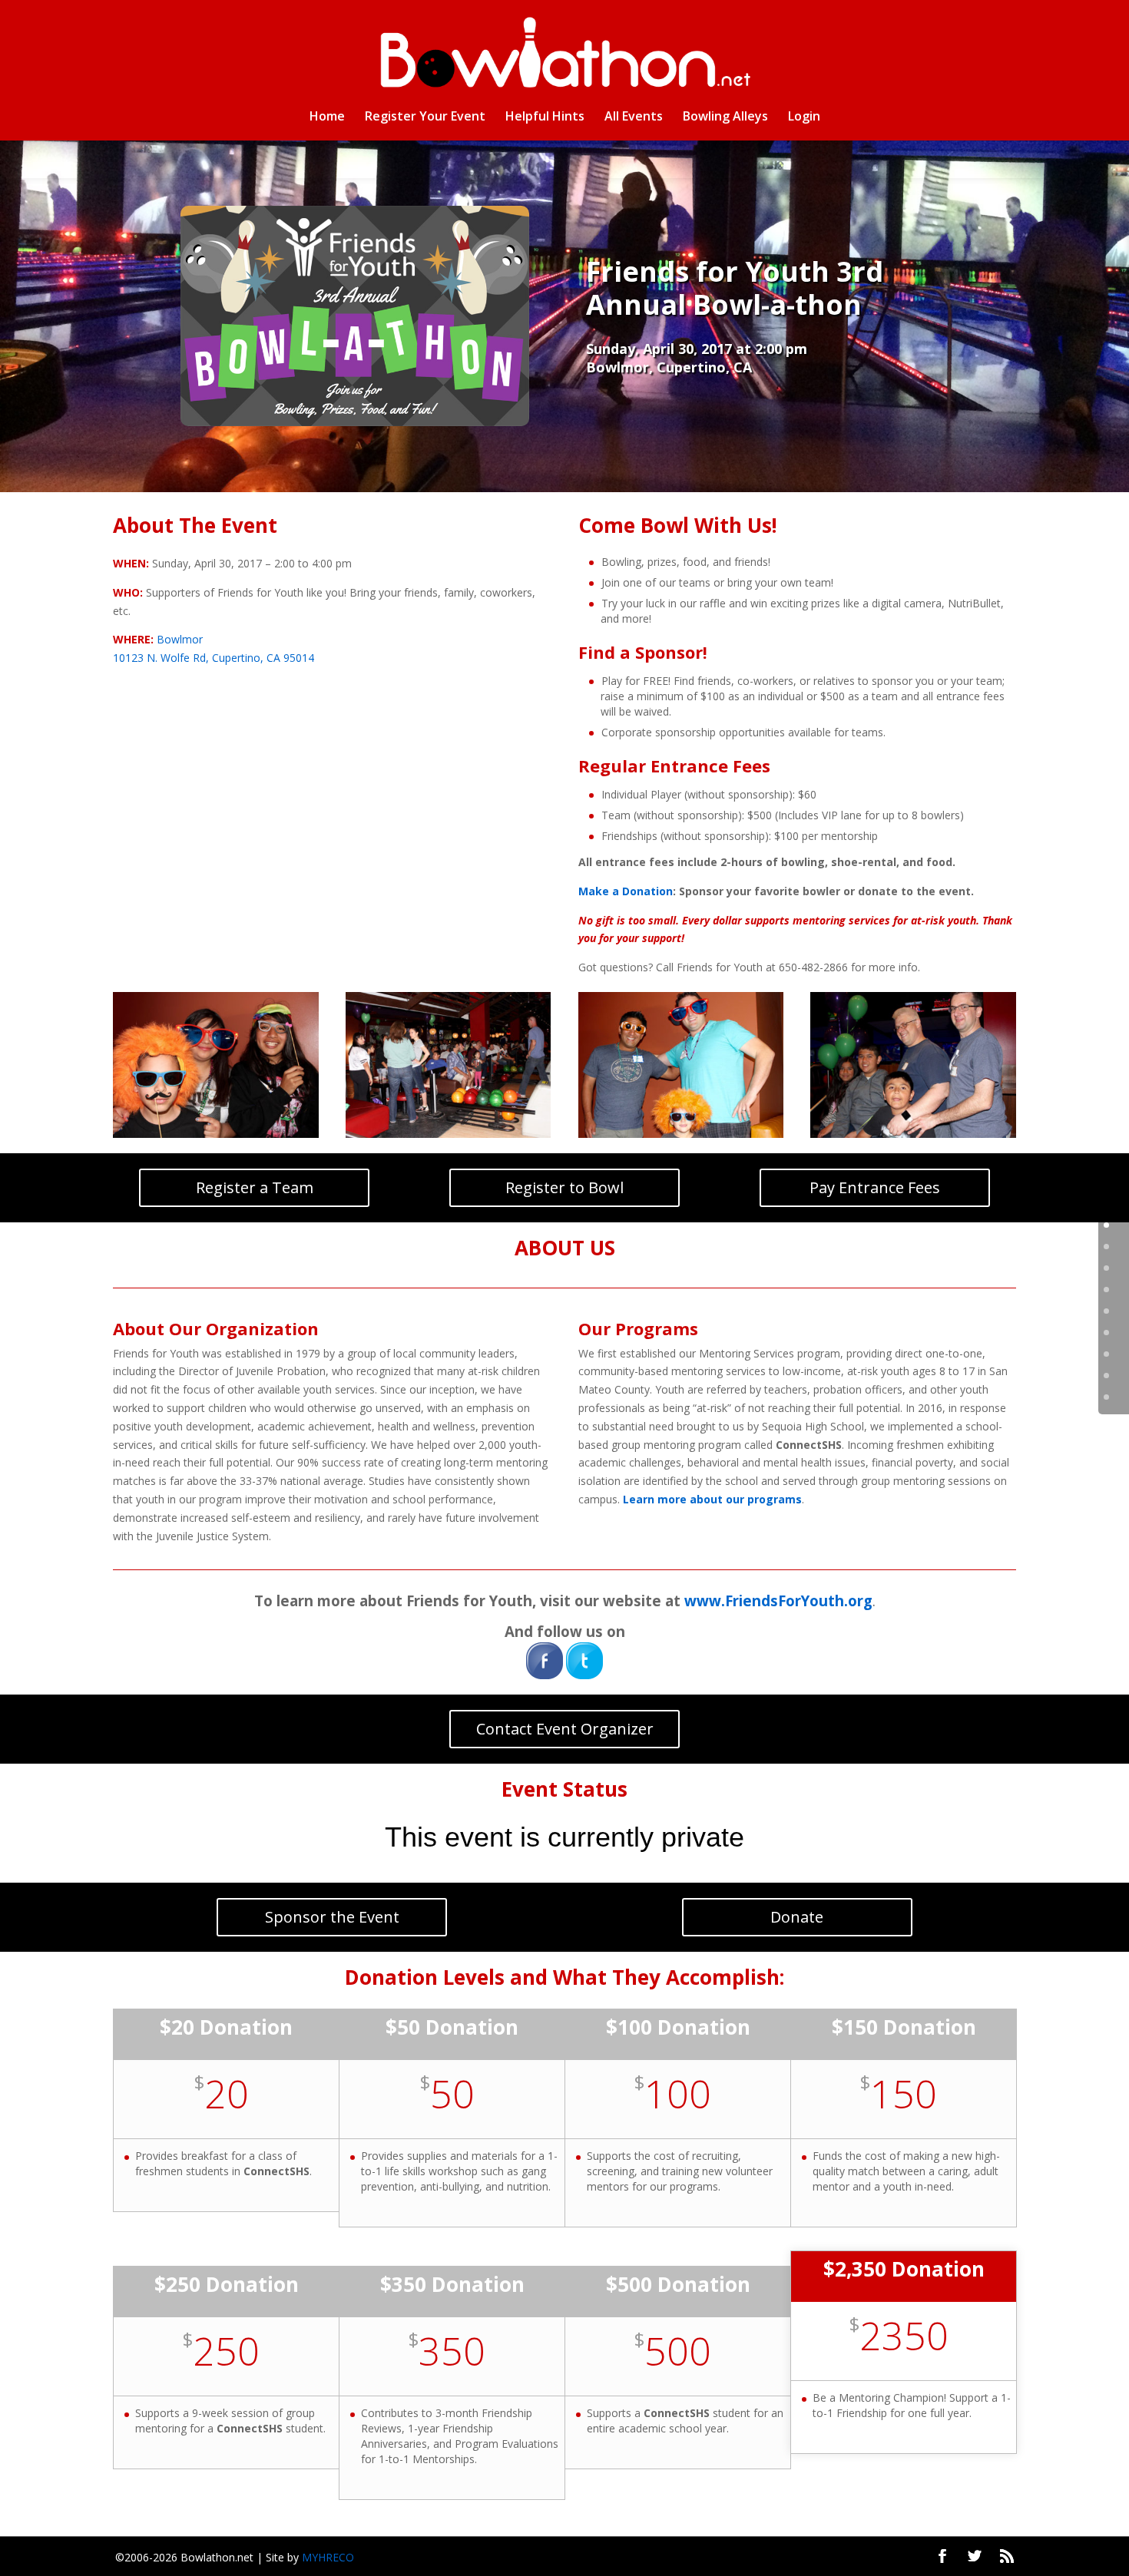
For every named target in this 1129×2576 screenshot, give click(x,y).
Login (804, 117)
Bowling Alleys (725, 117)
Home (327, 117)
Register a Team (255, 1187)
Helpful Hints (545, 117)
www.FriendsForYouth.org (778, 1600)
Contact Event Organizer (565, 1729)
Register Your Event (425, 117)
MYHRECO (328, 2557)
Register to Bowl (564, 1187)
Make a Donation (626, 891)
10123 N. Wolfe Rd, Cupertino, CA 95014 (214, 658)
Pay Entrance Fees (875, 1187)
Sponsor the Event (332, 1917)
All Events (634, 117)
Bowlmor (180, 639)
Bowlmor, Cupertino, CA (669, 367)
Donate (797, 1917)
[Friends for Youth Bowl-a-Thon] (216, 1138)
